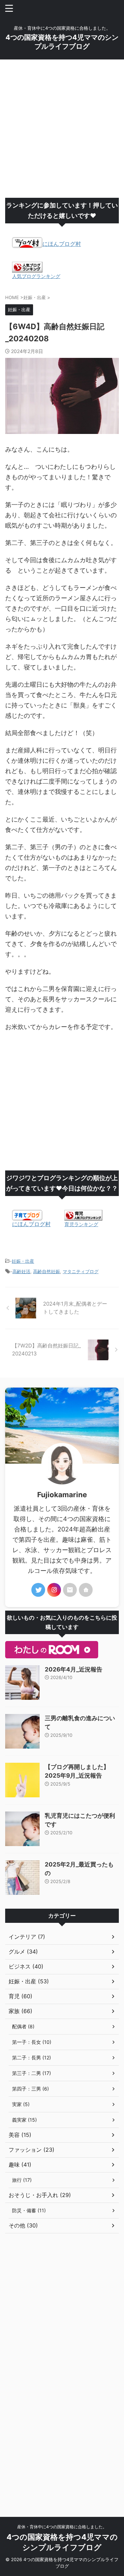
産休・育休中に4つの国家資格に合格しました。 (62, 2527)
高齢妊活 (21, 1271)
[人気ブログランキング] (27, 269)
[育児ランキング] (83, 1217)
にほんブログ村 (62, 244)
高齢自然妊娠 (46, 1271)
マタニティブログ (81, 1271)
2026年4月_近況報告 (74, 1669)
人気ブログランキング (36, 276)
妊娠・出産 (23, 1261)
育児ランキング (81, 1224)
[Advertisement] (62, 129)
